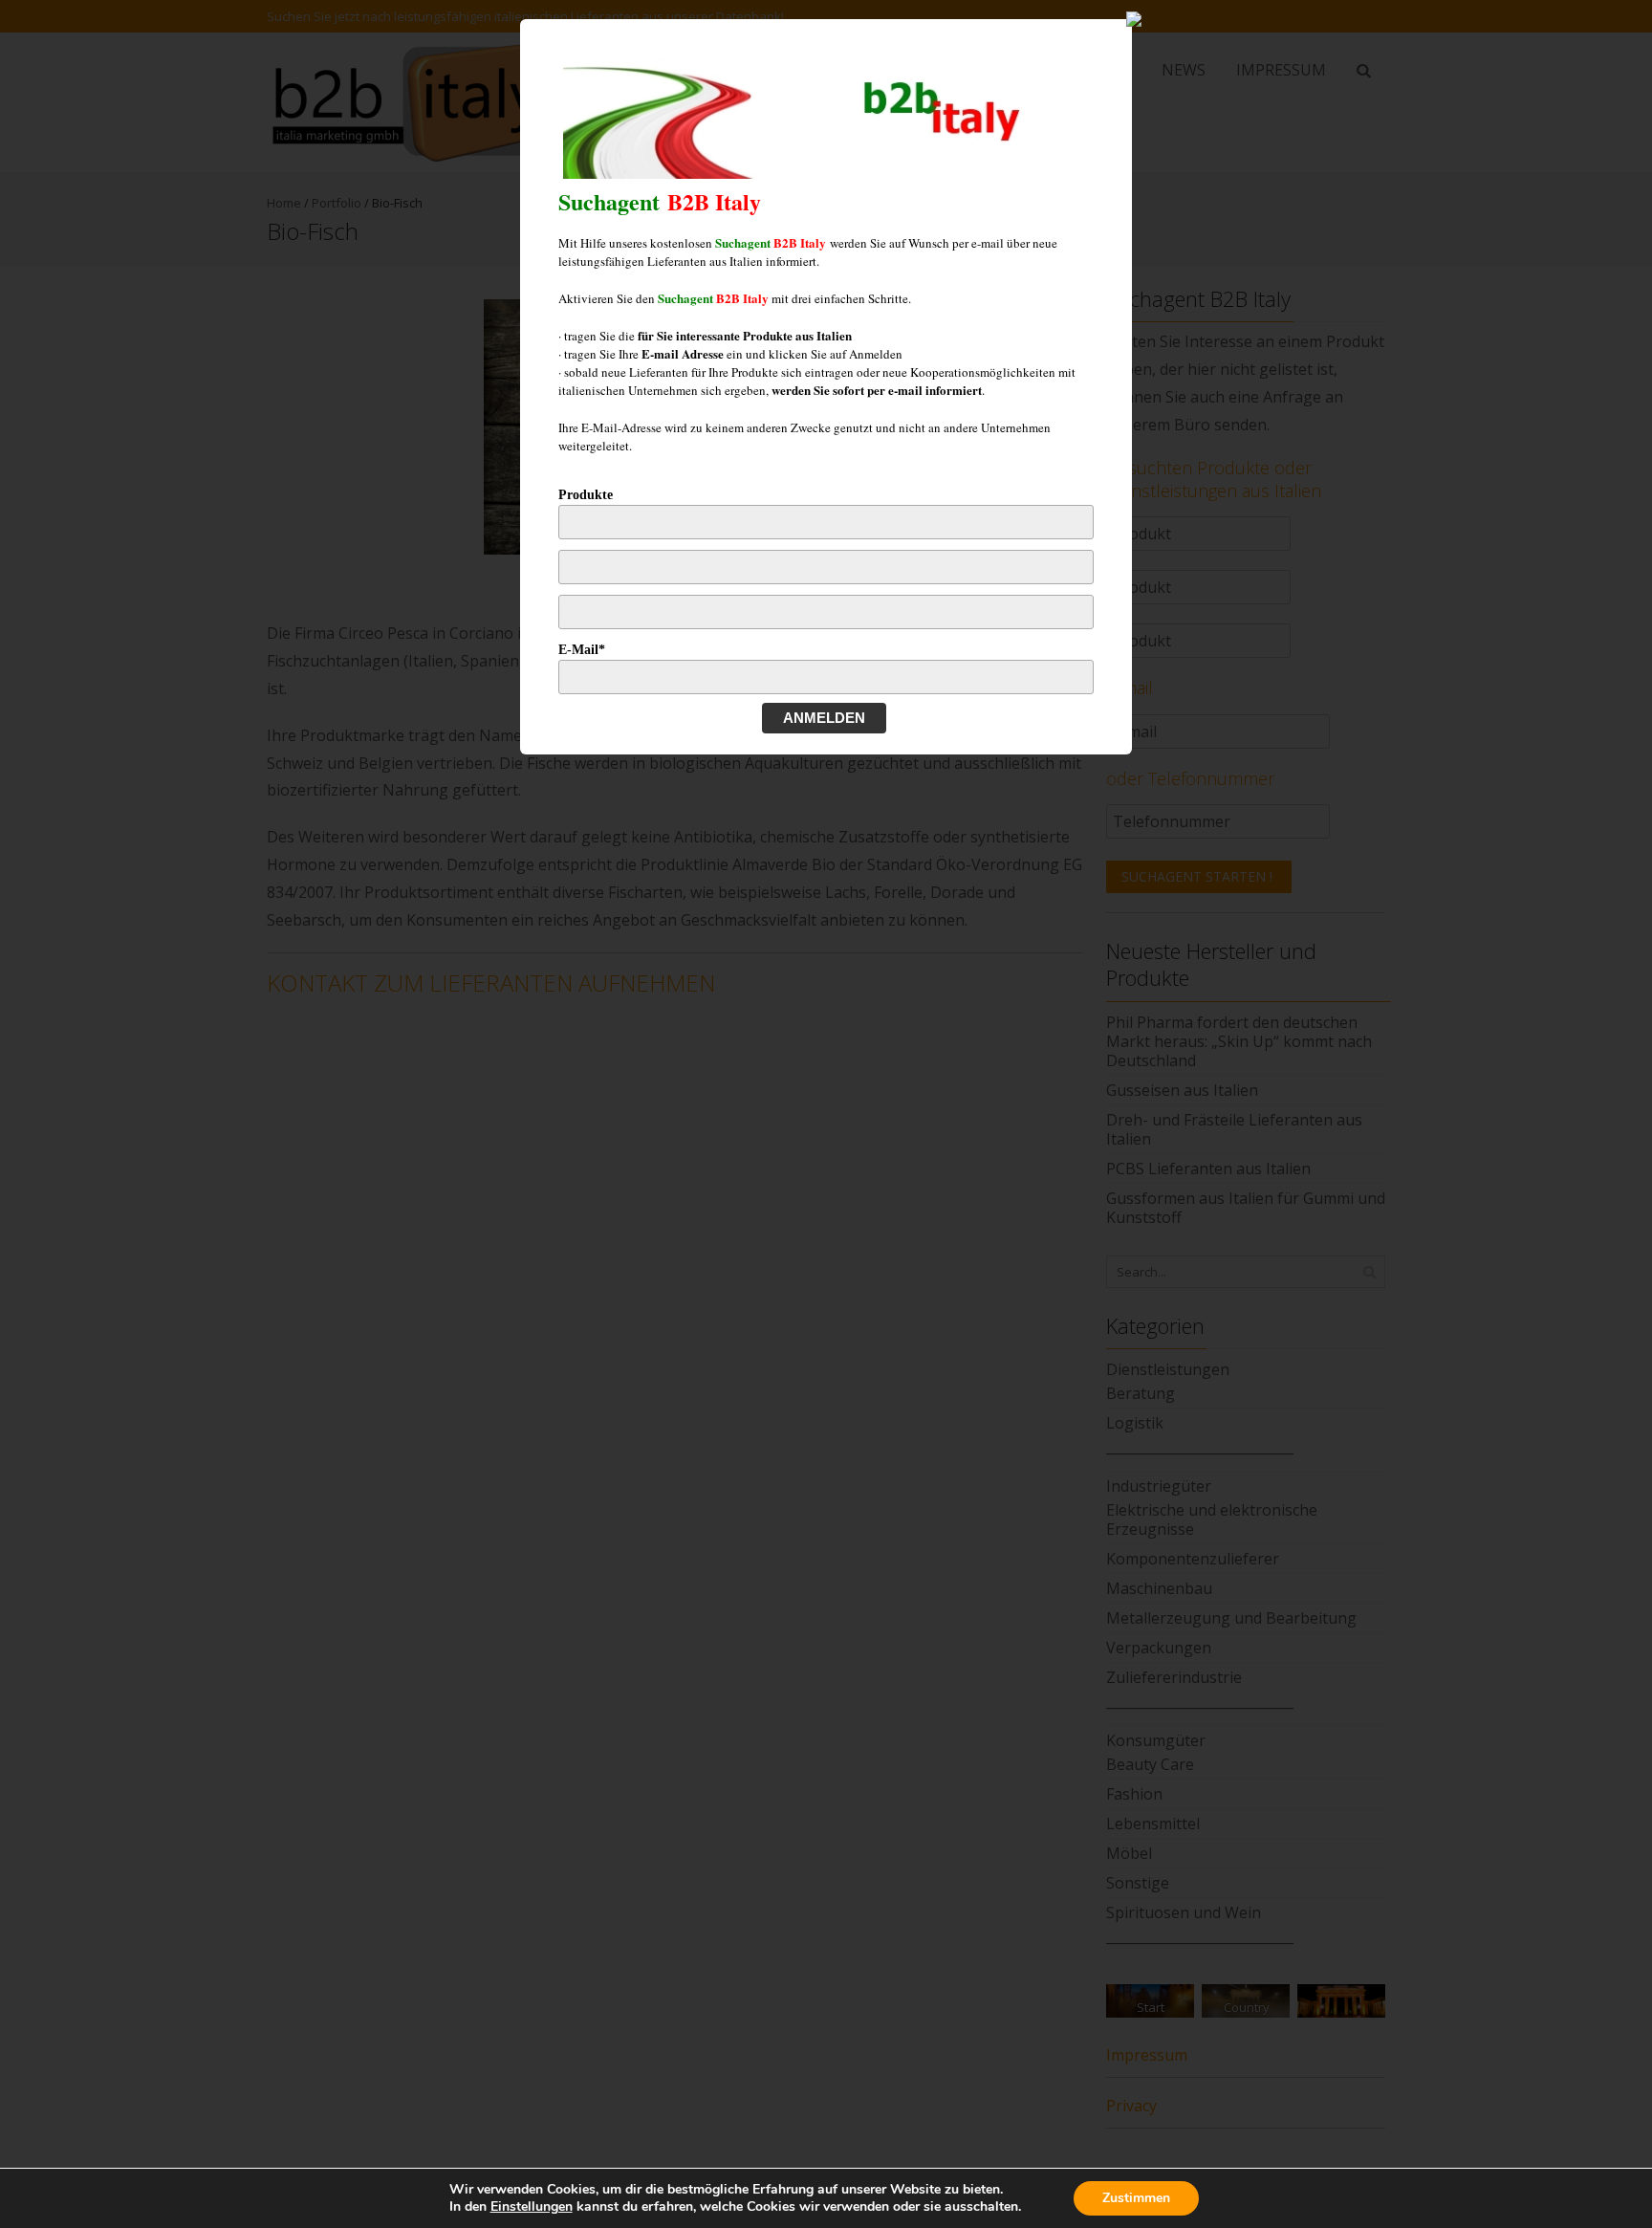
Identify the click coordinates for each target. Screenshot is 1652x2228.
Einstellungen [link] (532, 2206)
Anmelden (824, 718)
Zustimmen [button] (1136, 2198)
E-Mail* (582, 650)
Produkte (586, 495)
